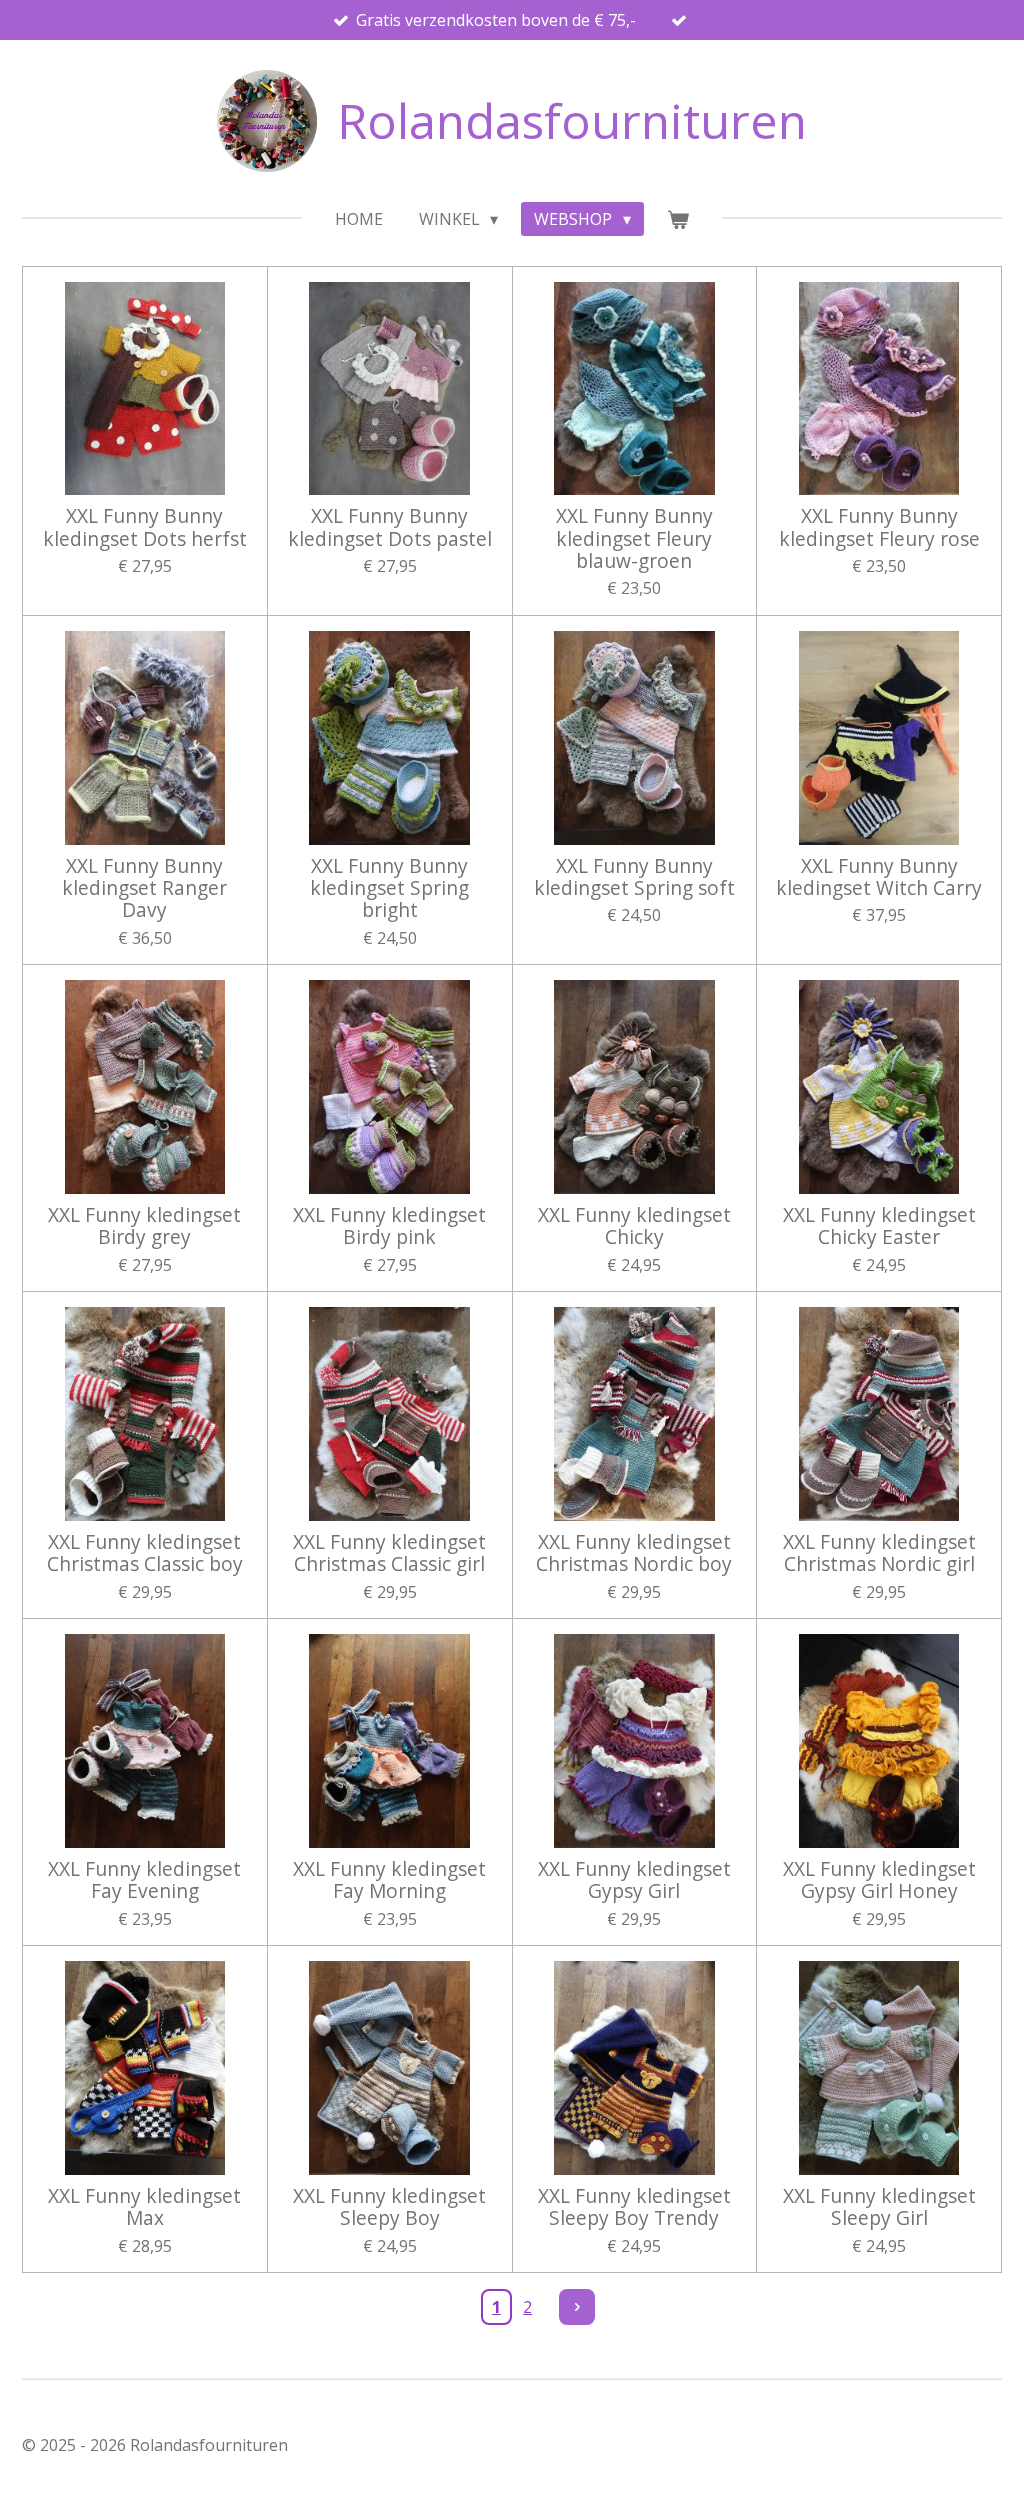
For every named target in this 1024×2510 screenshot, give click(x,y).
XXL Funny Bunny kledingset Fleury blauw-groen (634, 538)
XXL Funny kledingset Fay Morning (389, 1880)
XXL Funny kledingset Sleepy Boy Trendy (634, 2207)
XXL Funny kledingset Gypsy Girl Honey (879, 1880)
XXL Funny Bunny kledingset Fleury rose (879, 527)
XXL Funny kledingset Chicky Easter (879, 1226)
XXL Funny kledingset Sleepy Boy (389, 2207)
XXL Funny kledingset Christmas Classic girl (389, 1553)
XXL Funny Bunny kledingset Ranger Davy (144, 888)
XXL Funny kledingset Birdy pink (389, 1226)
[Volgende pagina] (577, 2307)
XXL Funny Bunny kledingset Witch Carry (879, 877)
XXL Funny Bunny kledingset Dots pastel (390, 527)
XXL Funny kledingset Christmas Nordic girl (879, 1553)
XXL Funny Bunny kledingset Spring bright (389, 888)
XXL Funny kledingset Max (144, 2207)
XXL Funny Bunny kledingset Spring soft (634, 877)
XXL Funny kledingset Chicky (634, 1226)
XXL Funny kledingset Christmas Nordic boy (634, 1553)
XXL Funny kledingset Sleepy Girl (879, 2207)
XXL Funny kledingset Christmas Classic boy (145, 1553)
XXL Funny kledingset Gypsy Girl (634, 1880)
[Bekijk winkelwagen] (678, 219)
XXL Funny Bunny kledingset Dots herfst (145, 527)
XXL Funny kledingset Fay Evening (144, 1880)
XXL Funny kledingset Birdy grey (144, 1226)
